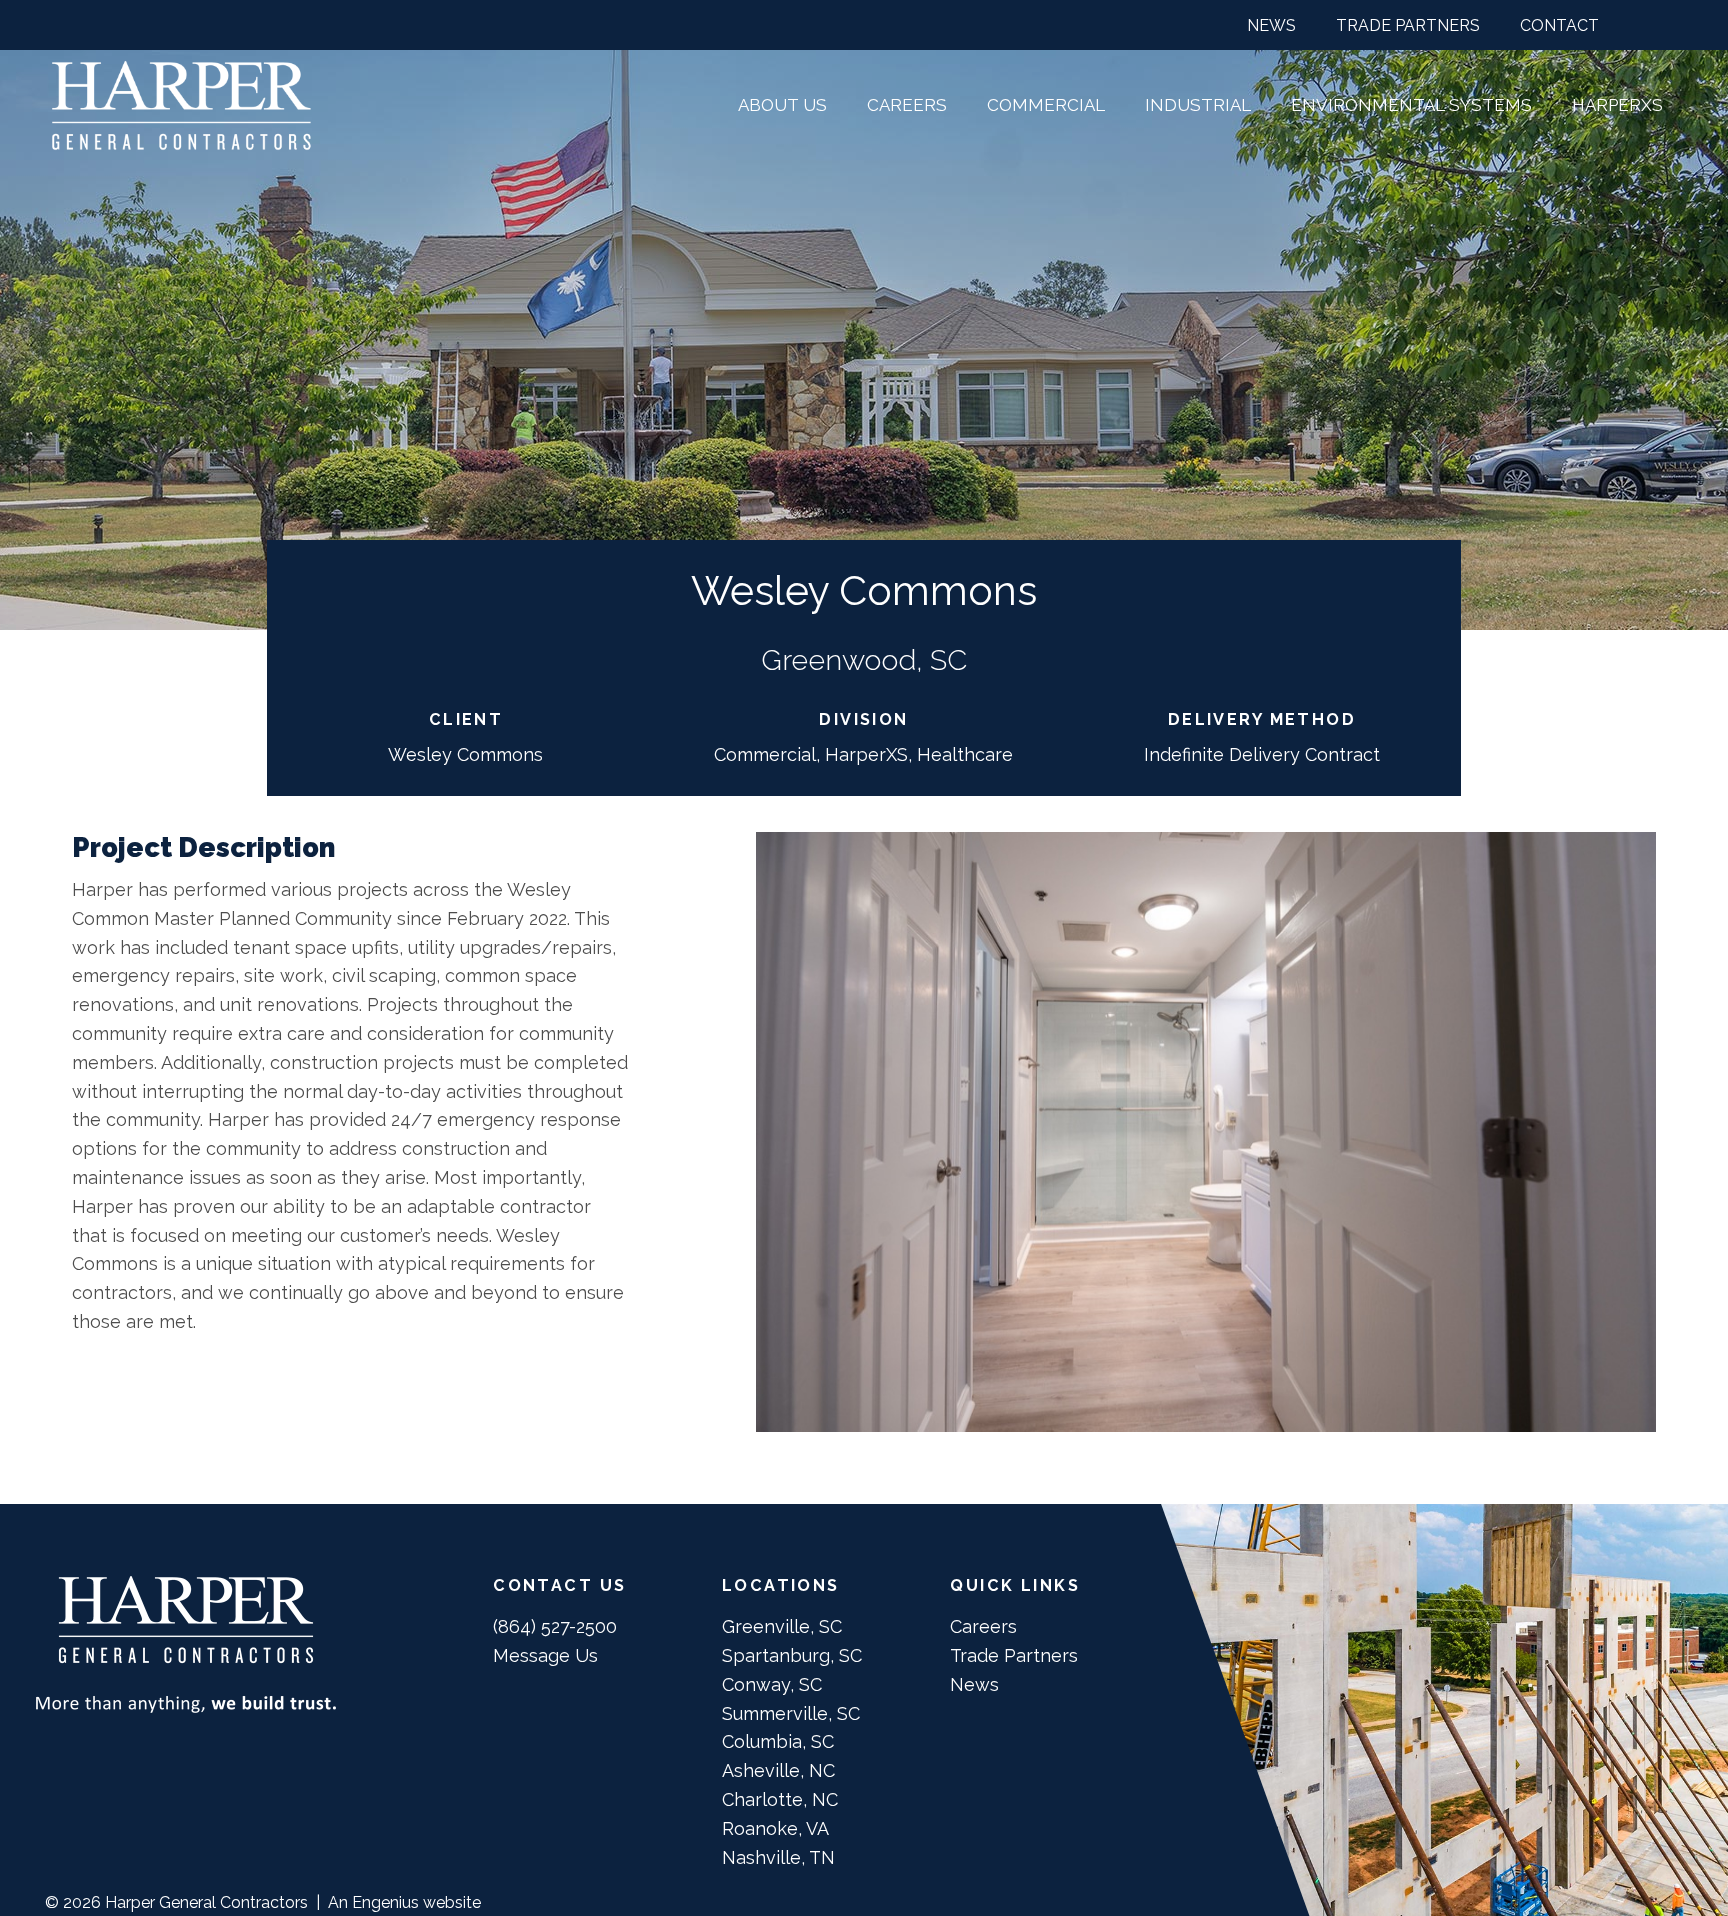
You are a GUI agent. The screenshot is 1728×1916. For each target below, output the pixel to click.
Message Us (545, 1655)
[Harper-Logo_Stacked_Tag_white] (186, 1644)
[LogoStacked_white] (181, 105)
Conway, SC (772, 1684)
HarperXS (866, 754)
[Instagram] (1632, 25)
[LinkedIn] (1674, 24)
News (974, 1684)
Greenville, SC (782, 1626)
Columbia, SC (778, 1741)
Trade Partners (1014, 1655)
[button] (1207, 25)
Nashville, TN (778, 1857)
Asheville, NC (778, 1770)
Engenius (385, 1902)
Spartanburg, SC (792, 1655)
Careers (983, 1626)
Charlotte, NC (780, 1799)
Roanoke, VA (775, 1828)
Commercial (765, 754)
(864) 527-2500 (555, 1626)
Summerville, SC (791, 1713)
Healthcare (965, 754)
